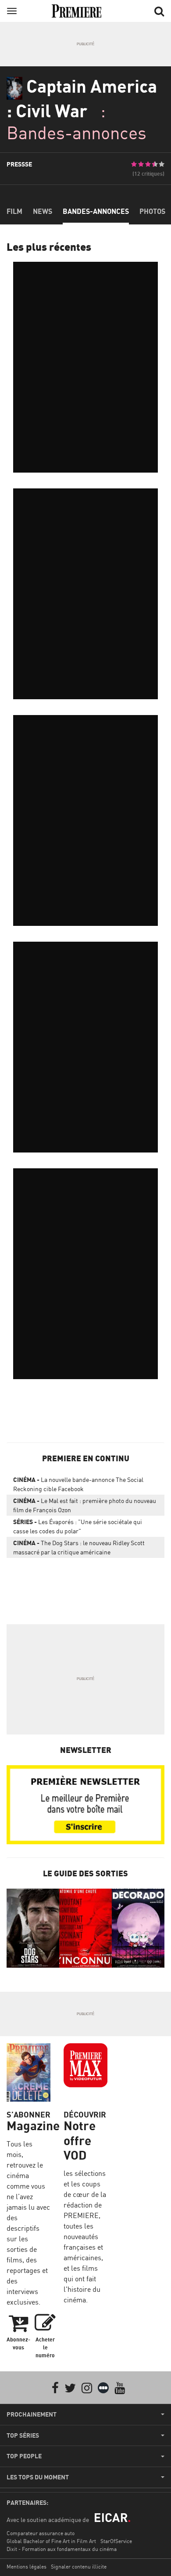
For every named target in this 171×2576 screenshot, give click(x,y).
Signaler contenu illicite (79, 2567)
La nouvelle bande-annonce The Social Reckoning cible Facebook (78, 1484)
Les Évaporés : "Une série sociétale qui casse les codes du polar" (78, 1526)
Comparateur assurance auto (41, 2533)
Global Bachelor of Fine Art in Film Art (51, 2541)
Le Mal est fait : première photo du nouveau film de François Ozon (85, 1505)
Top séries (23, 2435)
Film (14, 211)
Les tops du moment (38, 2477)
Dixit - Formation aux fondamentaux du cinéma (62, 2549)
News (43, 211)
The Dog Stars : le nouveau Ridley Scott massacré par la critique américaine (79, 1547)
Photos (152, 211)
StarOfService (116, 2541)
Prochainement (32, 2414)
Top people (24, 2456)
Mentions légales (27, 2567)
